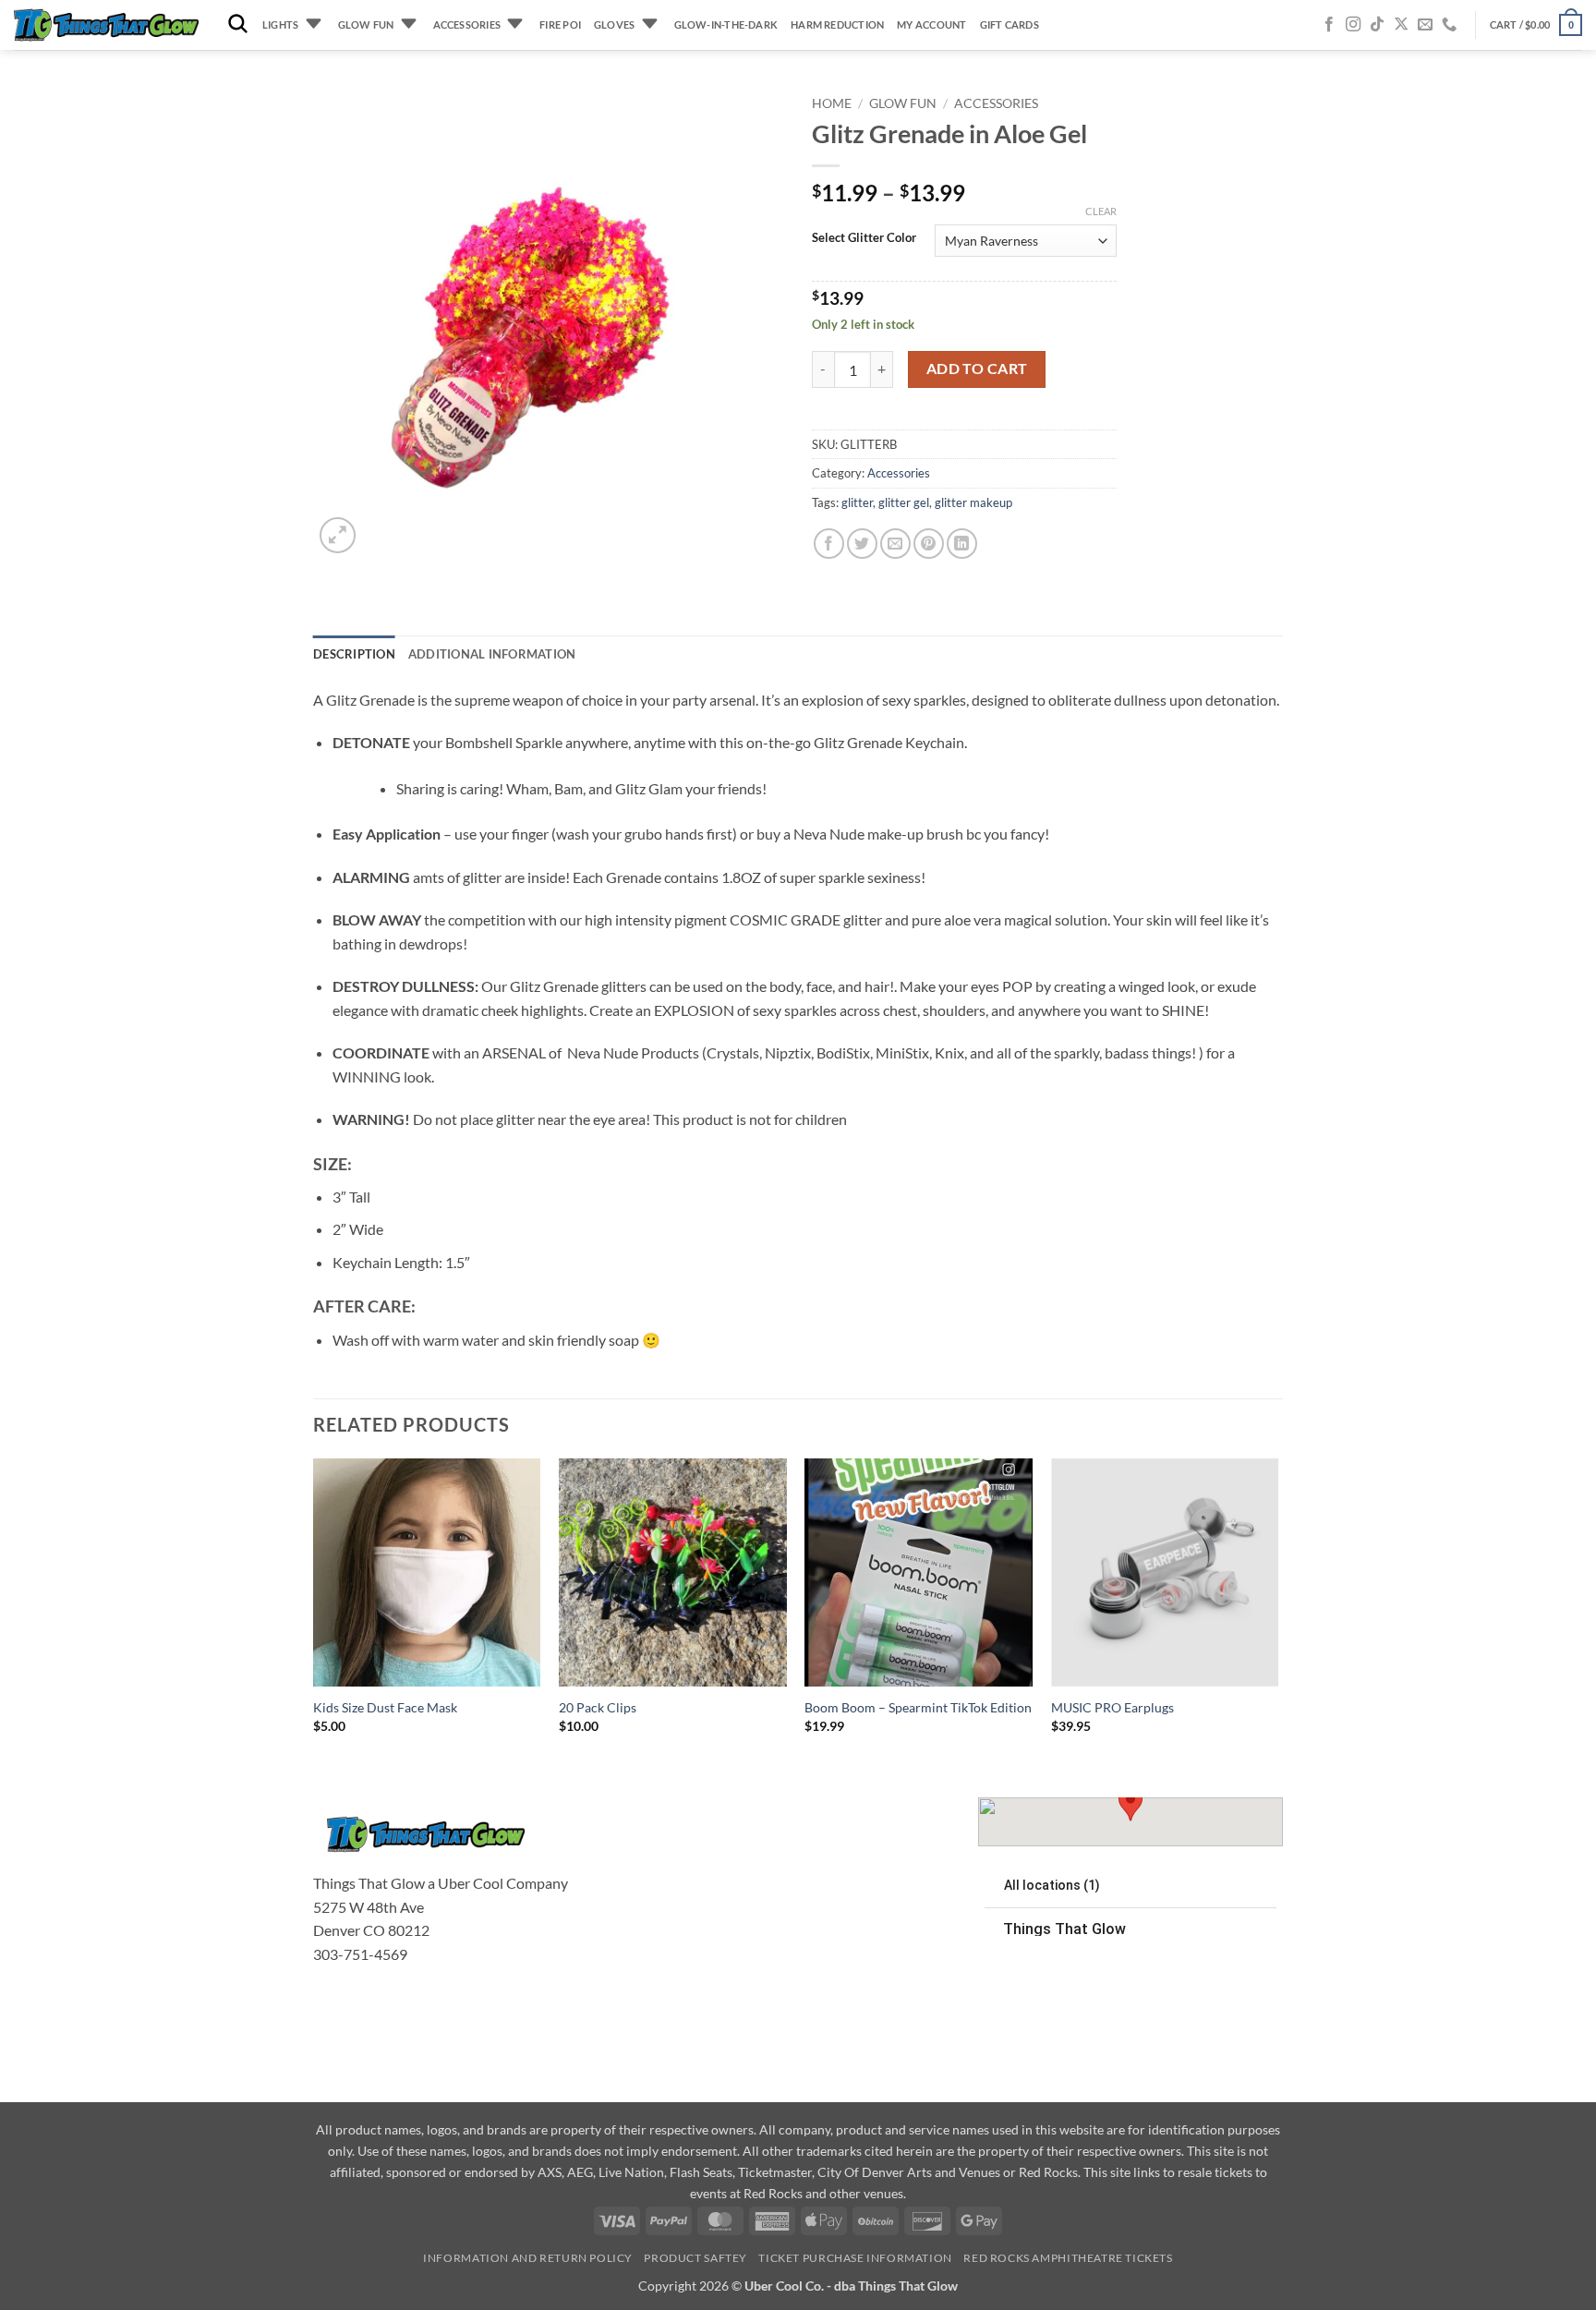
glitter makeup (973, 502)
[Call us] (1449, 25)
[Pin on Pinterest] (929, 544)
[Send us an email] (1425, 25)
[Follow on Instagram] (1353, 25)
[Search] (238, 24)
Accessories (467, 24)
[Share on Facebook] (829, 544)
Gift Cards (1010, 24)
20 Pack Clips (598, 1707)
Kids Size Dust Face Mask (385, 1707)
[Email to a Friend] (895, 544)
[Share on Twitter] (862, 544)
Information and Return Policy (528, 2258)
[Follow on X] (1401, 25)
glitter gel (904, 502)
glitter (857, 502)
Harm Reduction (837, 24)
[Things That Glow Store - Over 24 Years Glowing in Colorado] (106, 25)
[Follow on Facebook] (1329, 25)
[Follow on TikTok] (1377, 25)
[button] (1536, 24)
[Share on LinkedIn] (962, 544)
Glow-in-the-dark (726, 24)
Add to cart (977, 369)
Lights (280, 24)
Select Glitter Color (864, 238)
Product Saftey (695, 2258)
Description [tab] (354, 654)
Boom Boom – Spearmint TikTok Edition (918, 1707)
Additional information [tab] (492, 654)
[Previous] (314, 1612)
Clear (1101, 211)
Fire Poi (560, 24)
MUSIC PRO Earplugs (1112, 1707)
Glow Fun (366, 24)
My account (931, 24)
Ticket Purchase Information (855, 2258)
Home (832, 103)
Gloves (614, 24)
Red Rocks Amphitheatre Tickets (1068, 2258)
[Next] (1277, 1612)
